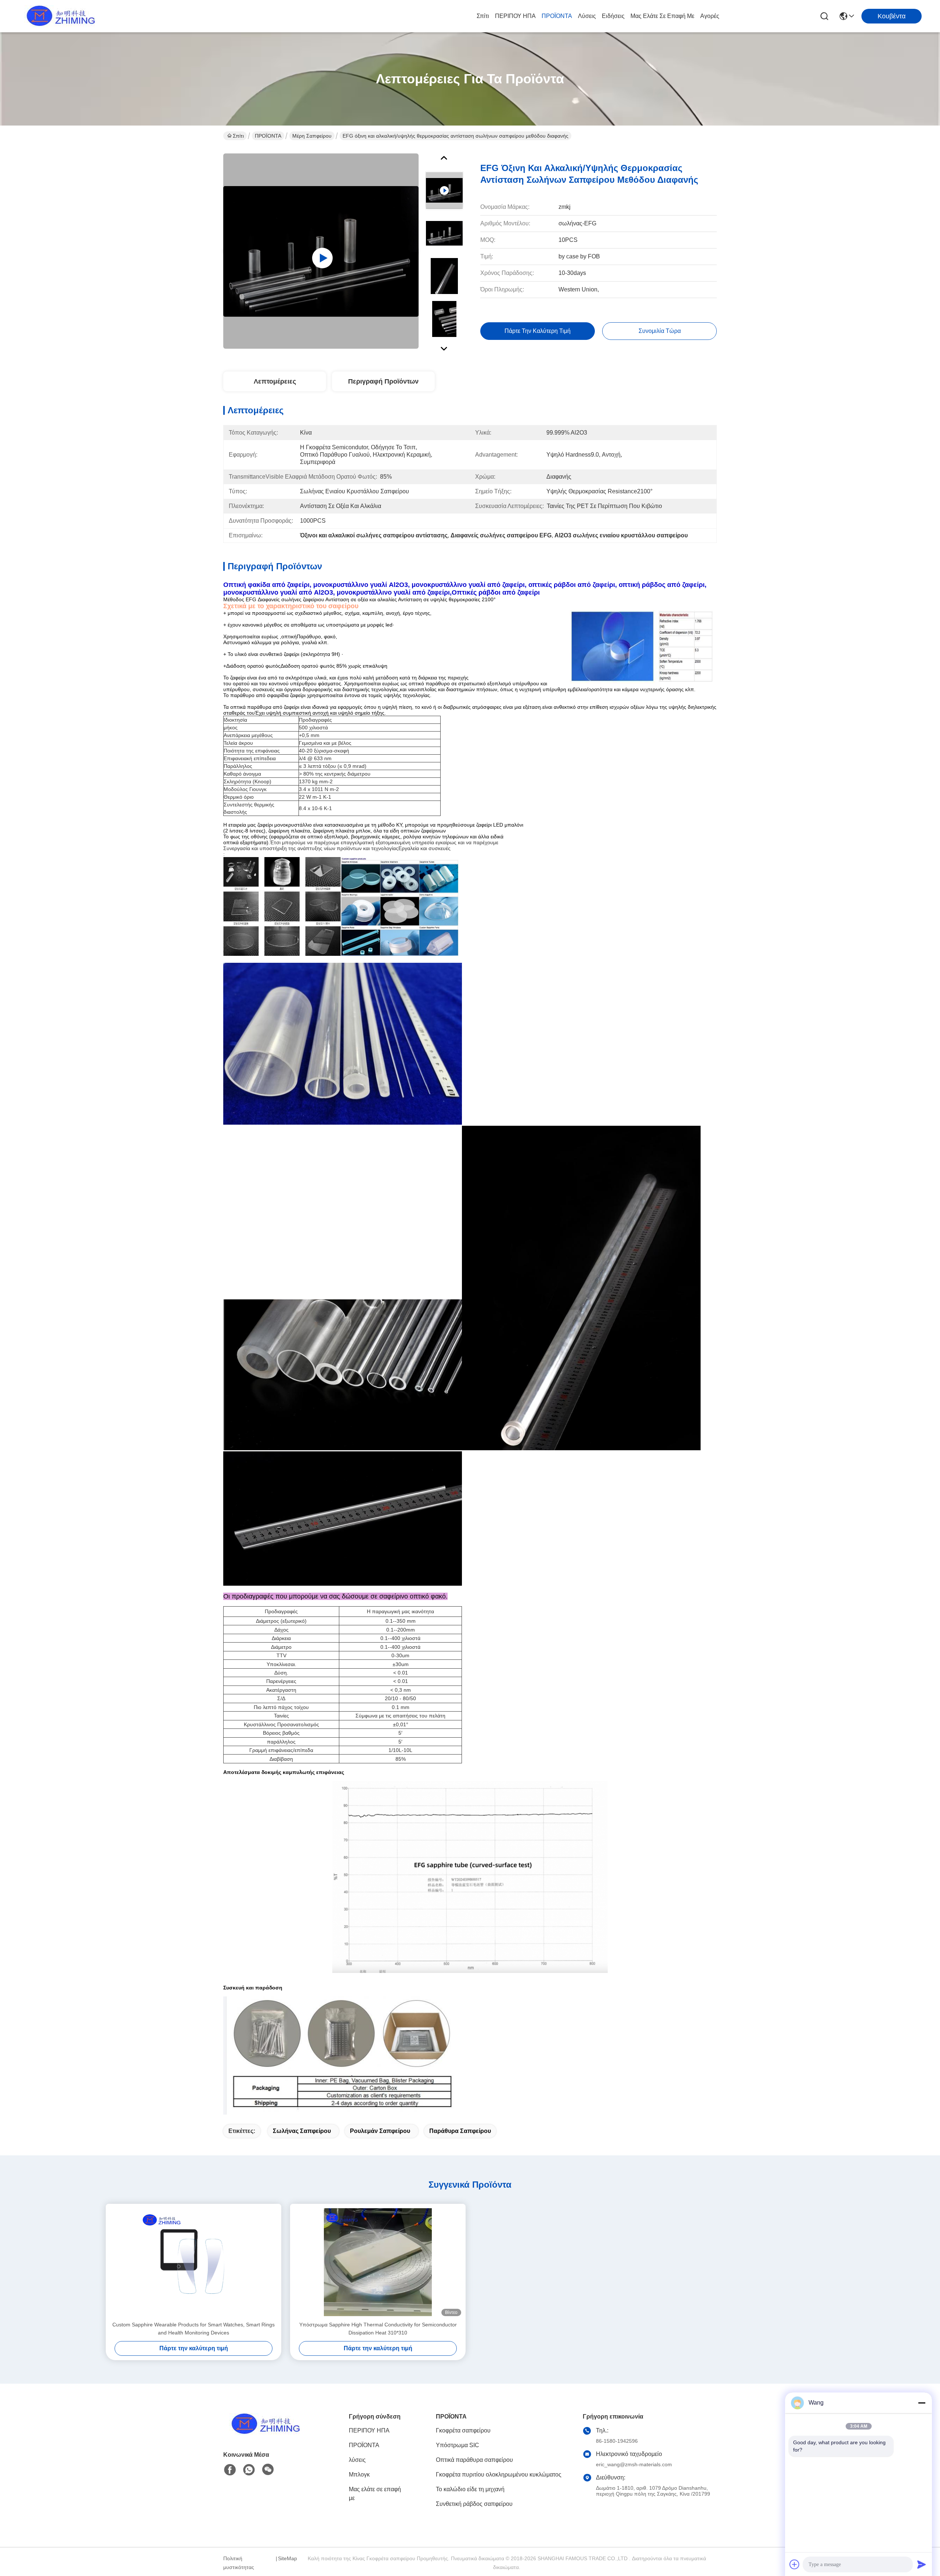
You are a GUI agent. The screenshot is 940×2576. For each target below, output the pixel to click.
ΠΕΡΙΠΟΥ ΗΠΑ (515, 16)
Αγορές (710, 16)
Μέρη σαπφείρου (312, 136)
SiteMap (288, 2558)
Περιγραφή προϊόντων (383, 381)
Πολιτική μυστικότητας (239, 2563)
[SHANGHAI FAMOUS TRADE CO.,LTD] (59, 16)
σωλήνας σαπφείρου (302, 2131)
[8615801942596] (249, 2470)
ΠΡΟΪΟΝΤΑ (557, 16)
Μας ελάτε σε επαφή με (662, 16)
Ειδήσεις (613, 16)
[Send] (922, 2564)
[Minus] (922, 2403)
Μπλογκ (359, 2475)
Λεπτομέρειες (275, 381)
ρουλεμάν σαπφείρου (380, 2131)
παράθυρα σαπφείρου (460, 2131)
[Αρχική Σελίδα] (264, 2433)
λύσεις (587, 16)
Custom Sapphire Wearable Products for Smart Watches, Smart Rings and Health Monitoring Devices (194, 2329)
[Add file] (795, 2564)
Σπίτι (483, 16)
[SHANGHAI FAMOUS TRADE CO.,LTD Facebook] (230, 2470)
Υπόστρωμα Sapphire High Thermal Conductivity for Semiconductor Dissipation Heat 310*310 (378, 2329)
